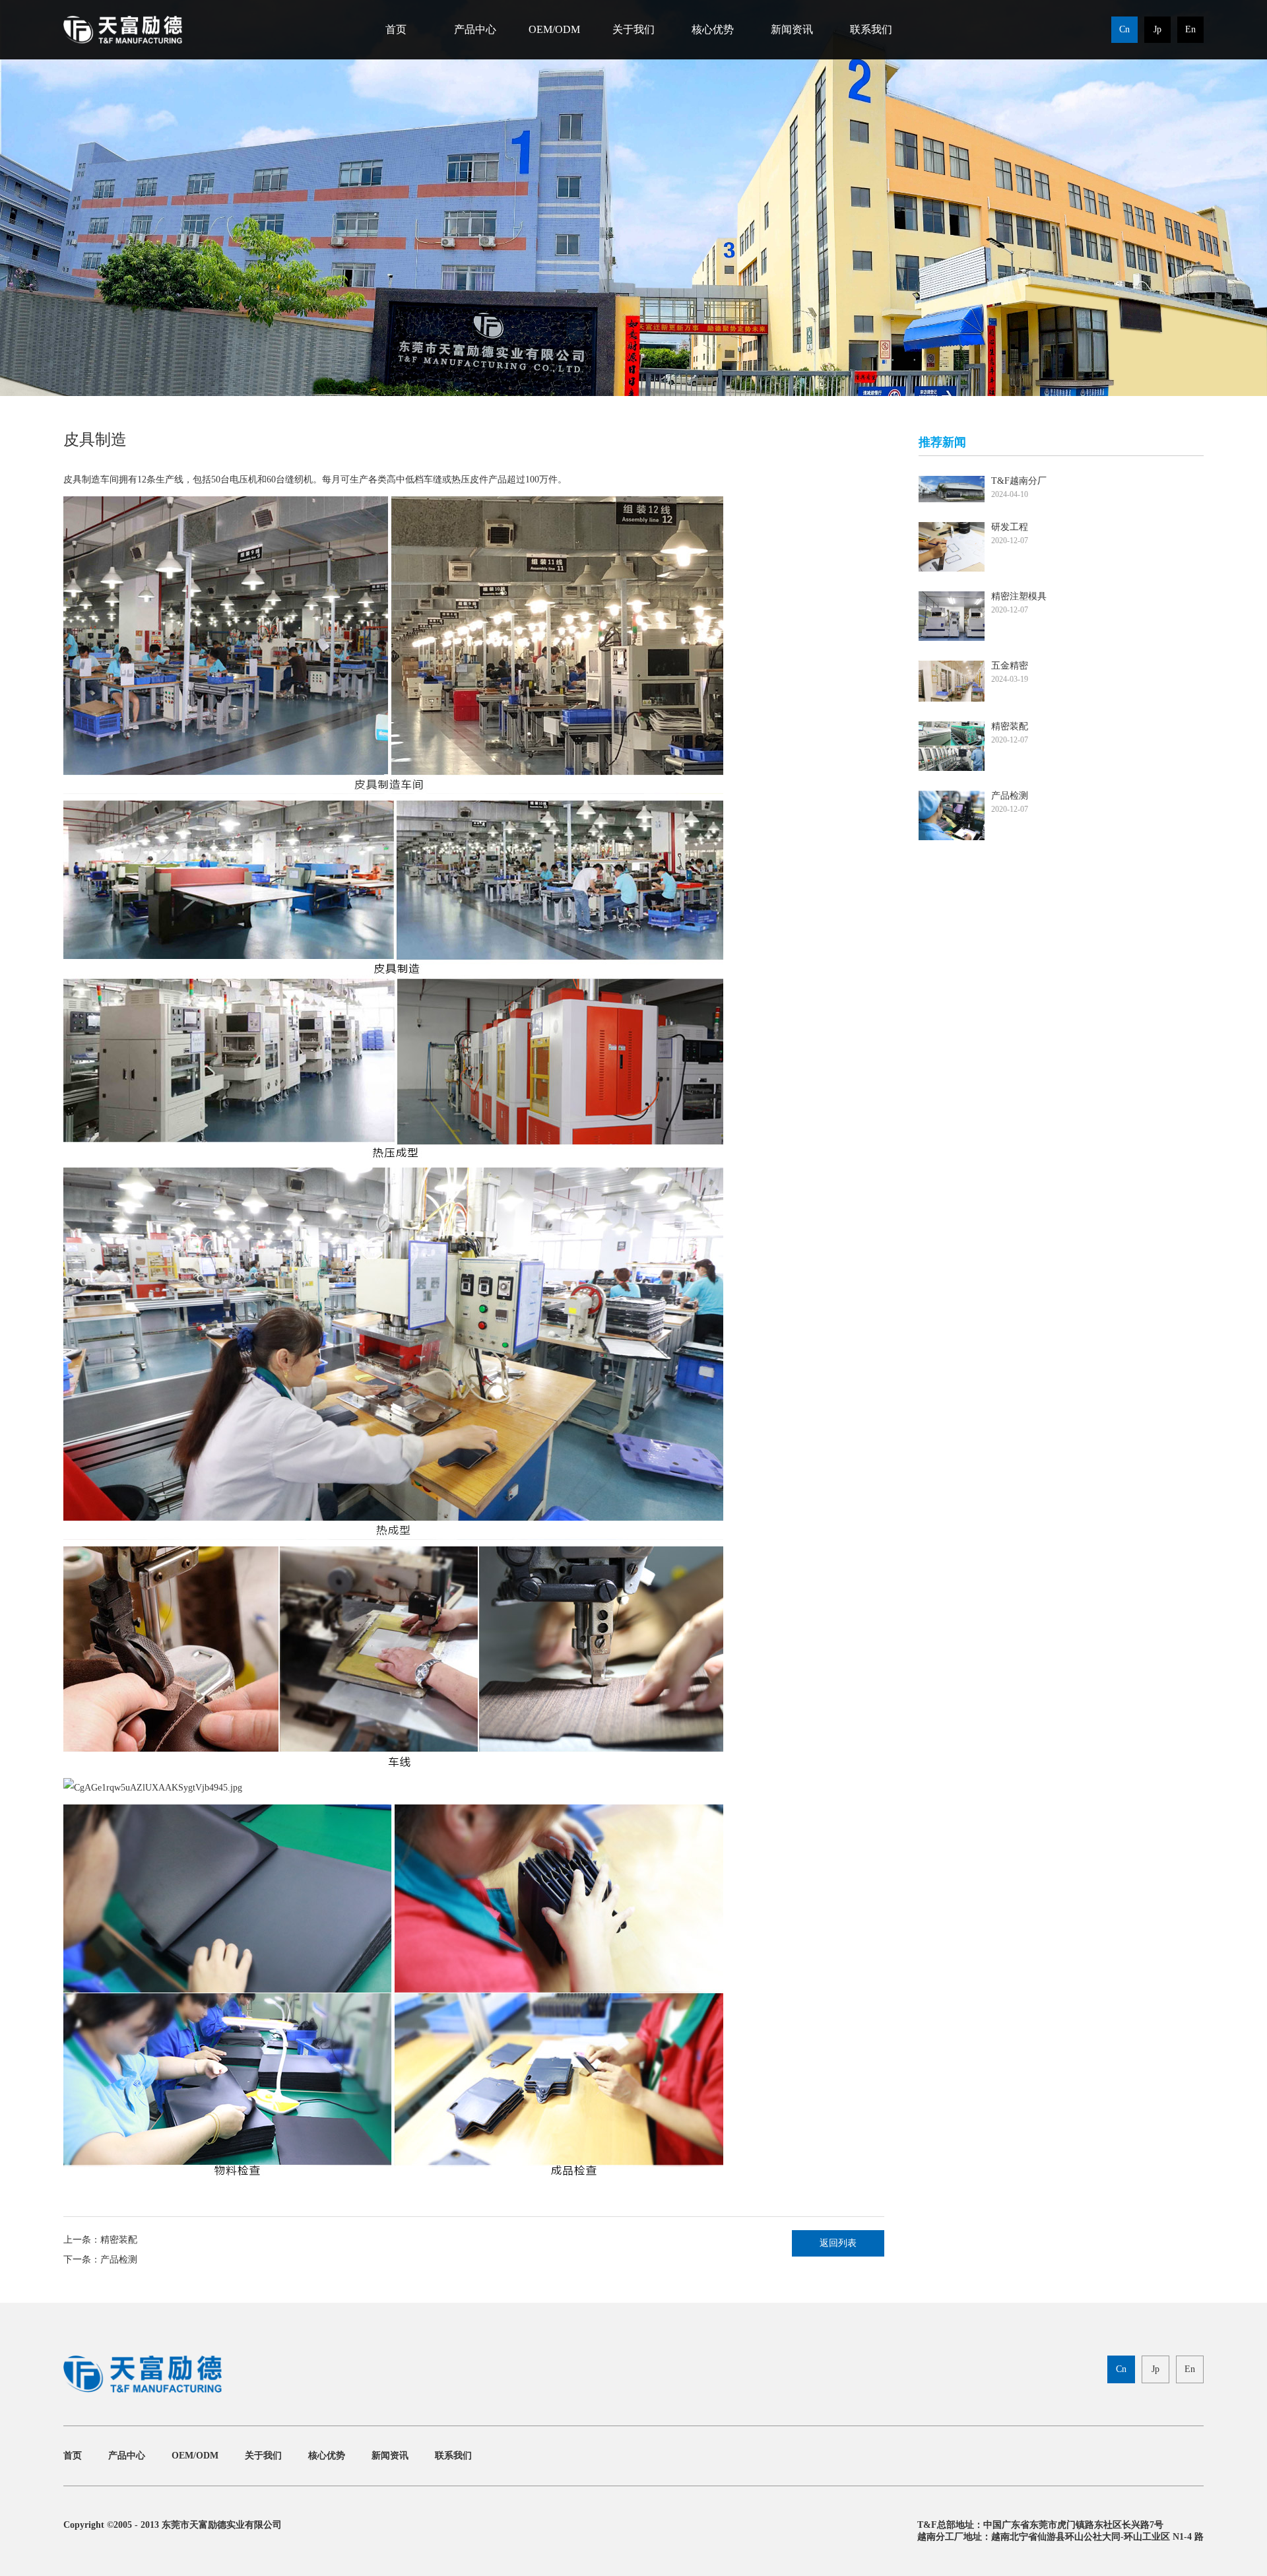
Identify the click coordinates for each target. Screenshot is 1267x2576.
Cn (1124, 29)
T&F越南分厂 (1019, 481)
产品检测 (119, 2260)
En (1190, 29)
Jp (1157, 29)
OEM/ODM (554, 29)
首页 (396, 29)
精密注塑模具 (1019, 596)
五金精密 (1010, 666)
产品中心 (475, 29)
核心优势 (713, 29)
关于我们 (633, 29)
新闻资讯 (792, 29)
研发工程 (1010, 527)
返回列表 (838, 2243)
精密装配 (119, 2240)
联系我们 (871, 29)
